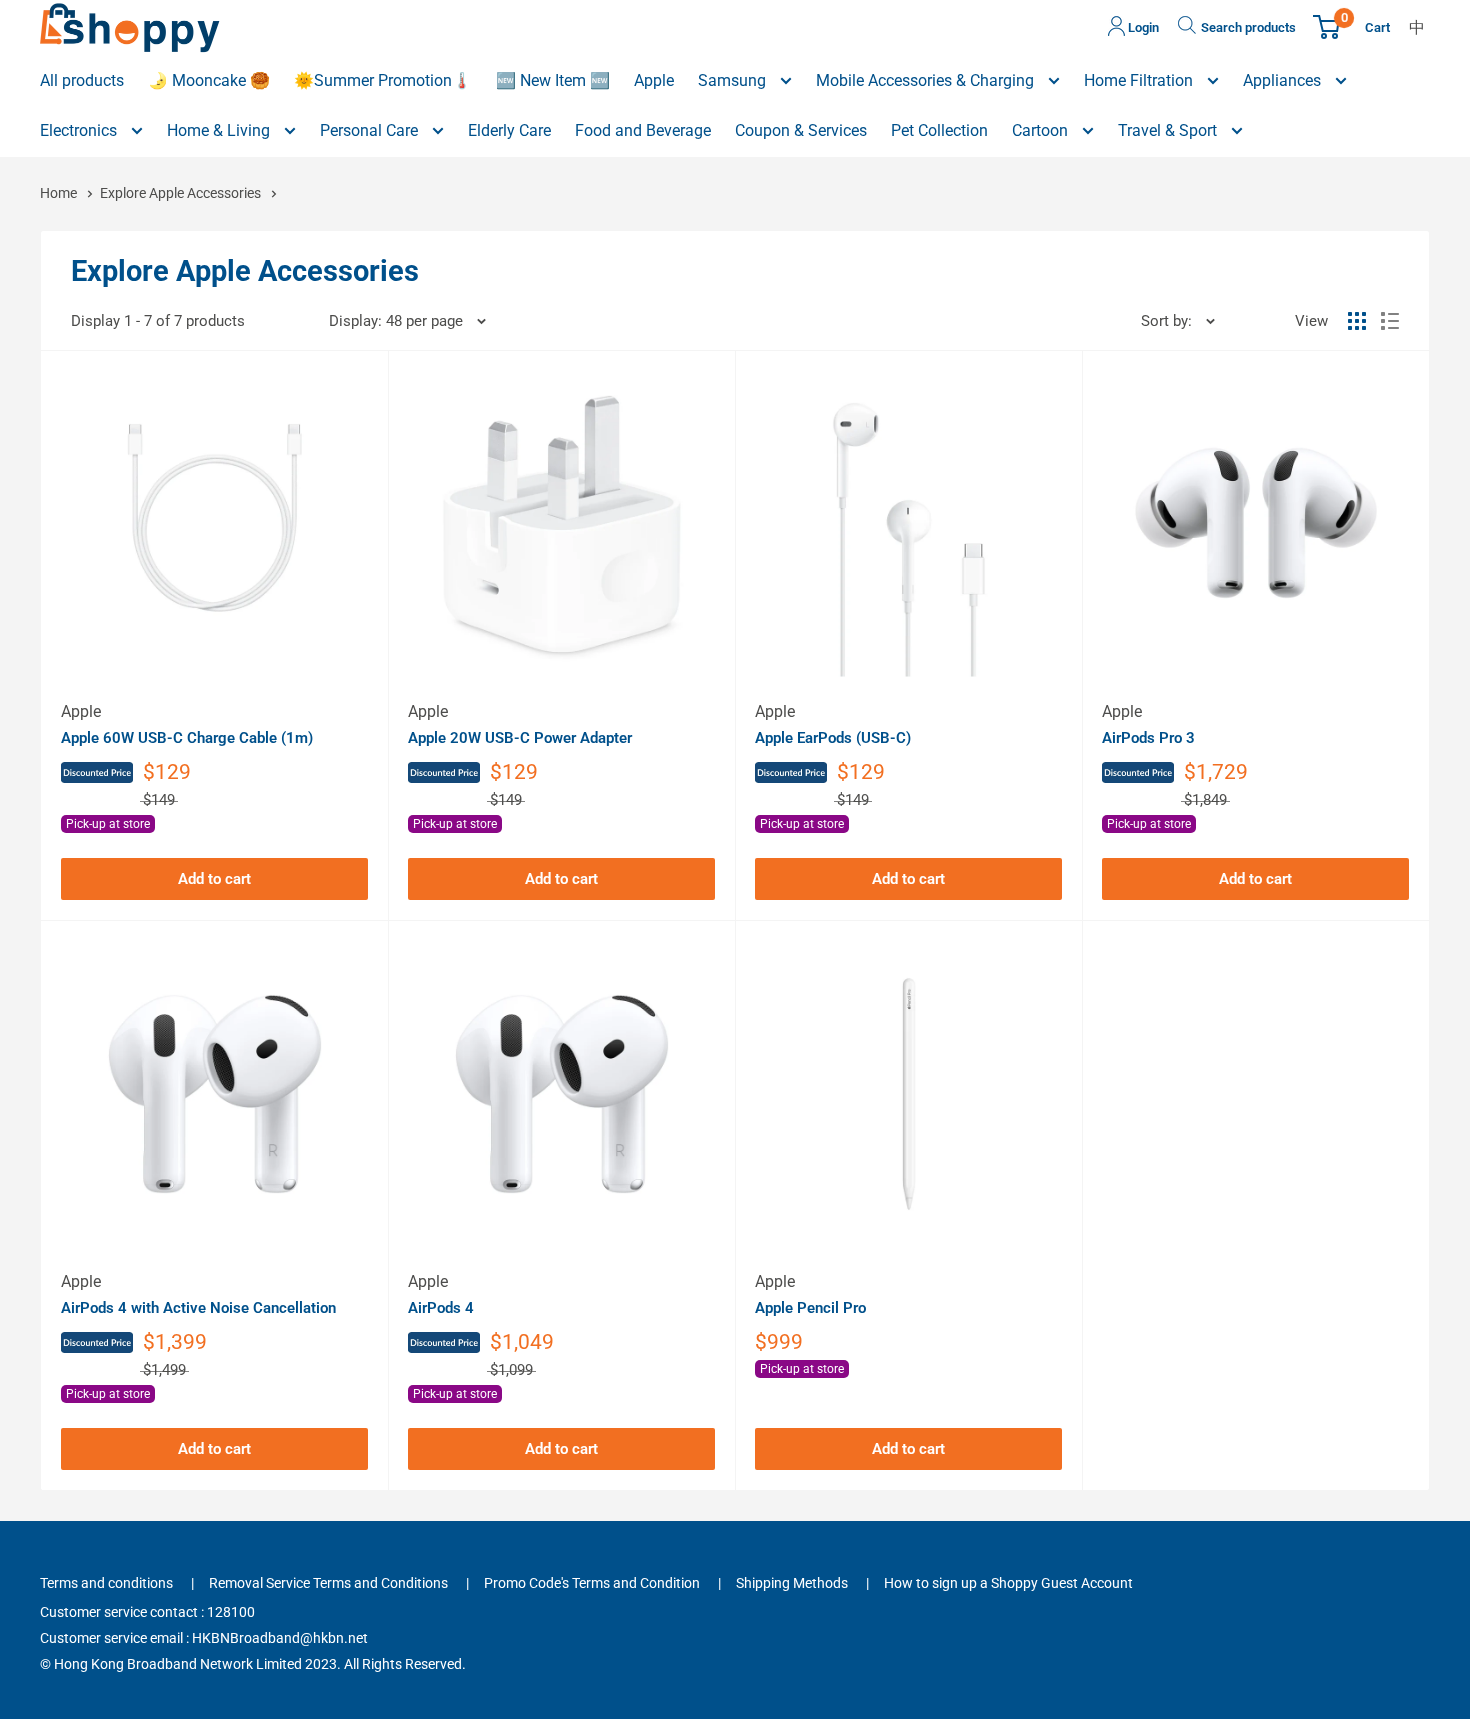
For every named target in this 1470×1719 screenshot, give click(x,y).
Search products (1248, 27)
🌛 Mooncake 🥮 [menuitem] (209, 80)
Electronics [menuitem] (80, 130)
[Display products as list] (1390, 321)
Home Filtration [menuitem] (1140, 80)
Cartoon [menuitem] (1042, 130)
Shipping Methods (792, 1583)
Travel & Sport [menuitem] (1169, 130)
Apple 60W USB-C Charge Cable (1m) (187, 738)
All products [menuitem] (82, 80)
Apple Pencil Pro (810, 1308)
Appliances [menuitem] (1284, 80)
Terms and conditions (106, 1583)
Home (60, 193)
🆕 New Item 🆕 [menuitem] (553, 80)
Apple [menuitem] (654, 80)
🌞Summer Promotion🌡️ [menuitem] (383, 80)
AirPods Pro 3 (1148, 738)
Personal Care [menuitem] (371, 130)
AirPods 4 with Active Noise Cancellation (198, 1308)
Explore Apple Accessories (182, 193)
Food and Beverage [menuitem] (643, 130)
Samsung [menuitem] (734, 80)
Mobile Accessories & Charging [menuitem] (927, 80)
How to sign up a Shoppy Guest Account (1008, 1583)
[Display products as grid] (1357, 321)
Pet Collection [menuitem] (939, 130)
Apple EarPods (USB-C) (833, 738)
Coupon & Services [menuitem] (801, 130)
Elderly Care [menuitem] (509, 130)
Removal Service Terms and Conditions (328, 1583)
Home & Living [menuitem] (220, 130)
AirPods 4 (441, 1308)
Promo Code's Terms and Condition (592, 1583)
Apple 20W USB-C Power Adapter (520, 738)
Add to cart (214, 879)
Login (1142, 27)
